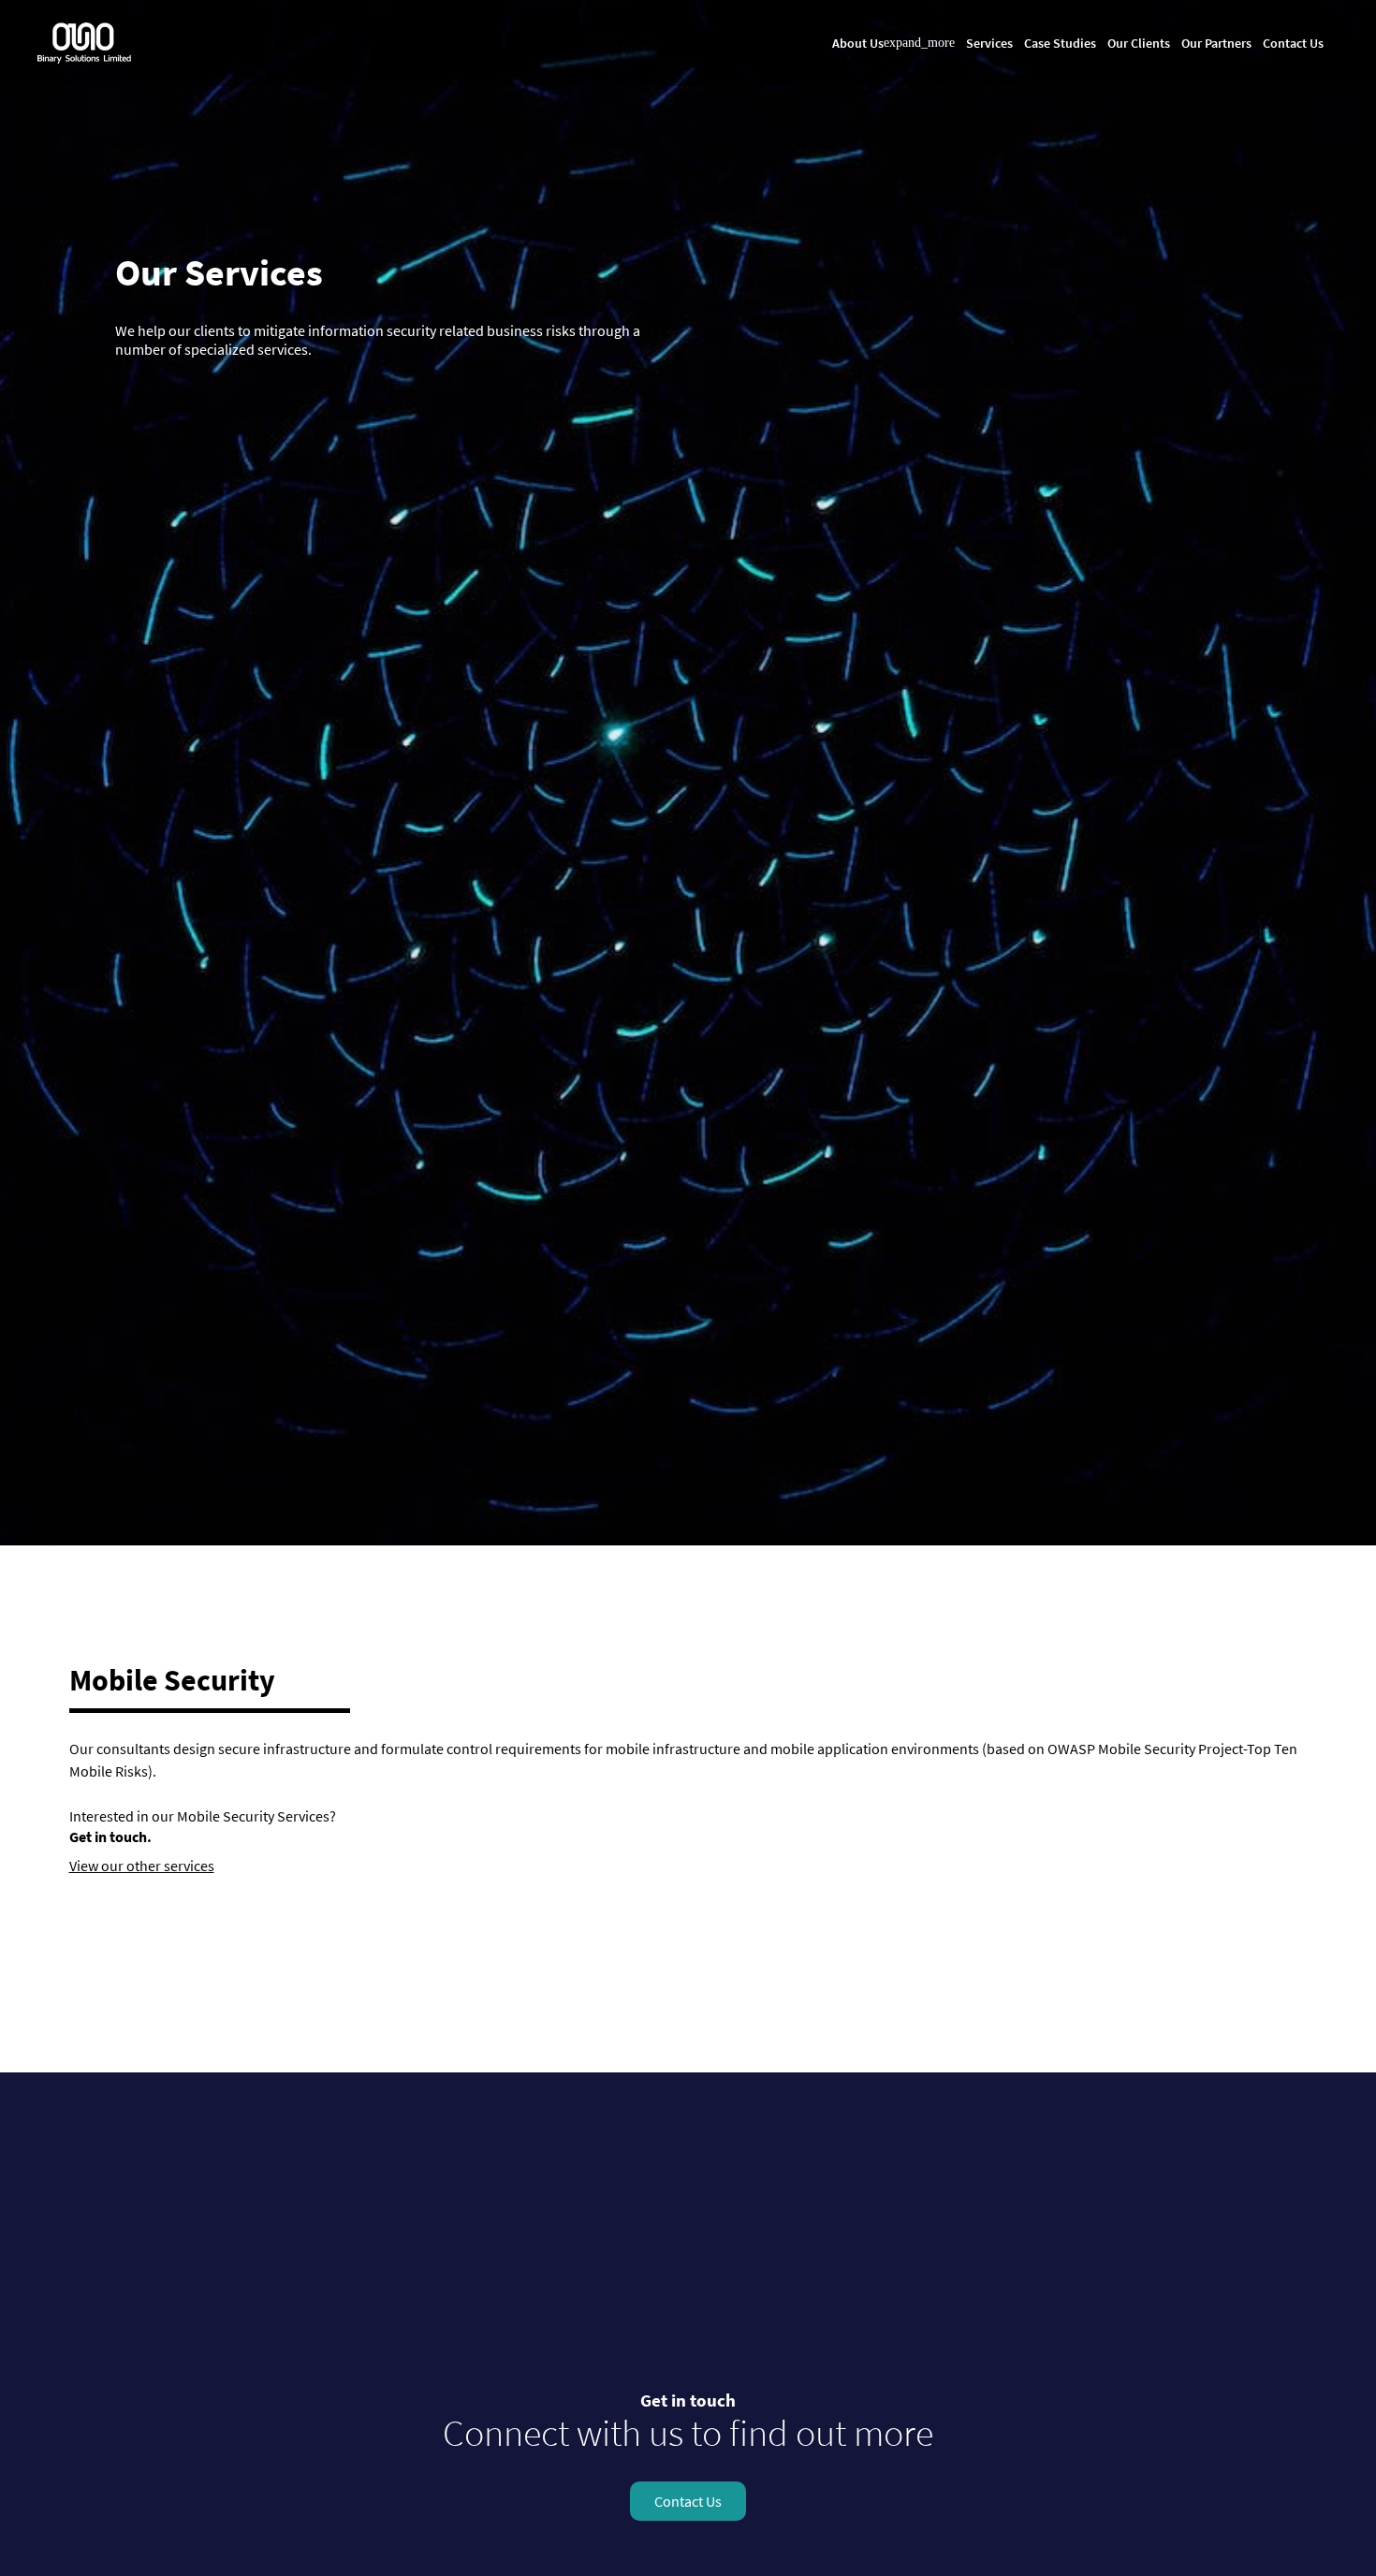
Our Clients (1139, 43)
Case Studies (1060, 43)
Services (989, 43)
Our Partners (1216, 43)
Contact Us (1293, 43)
